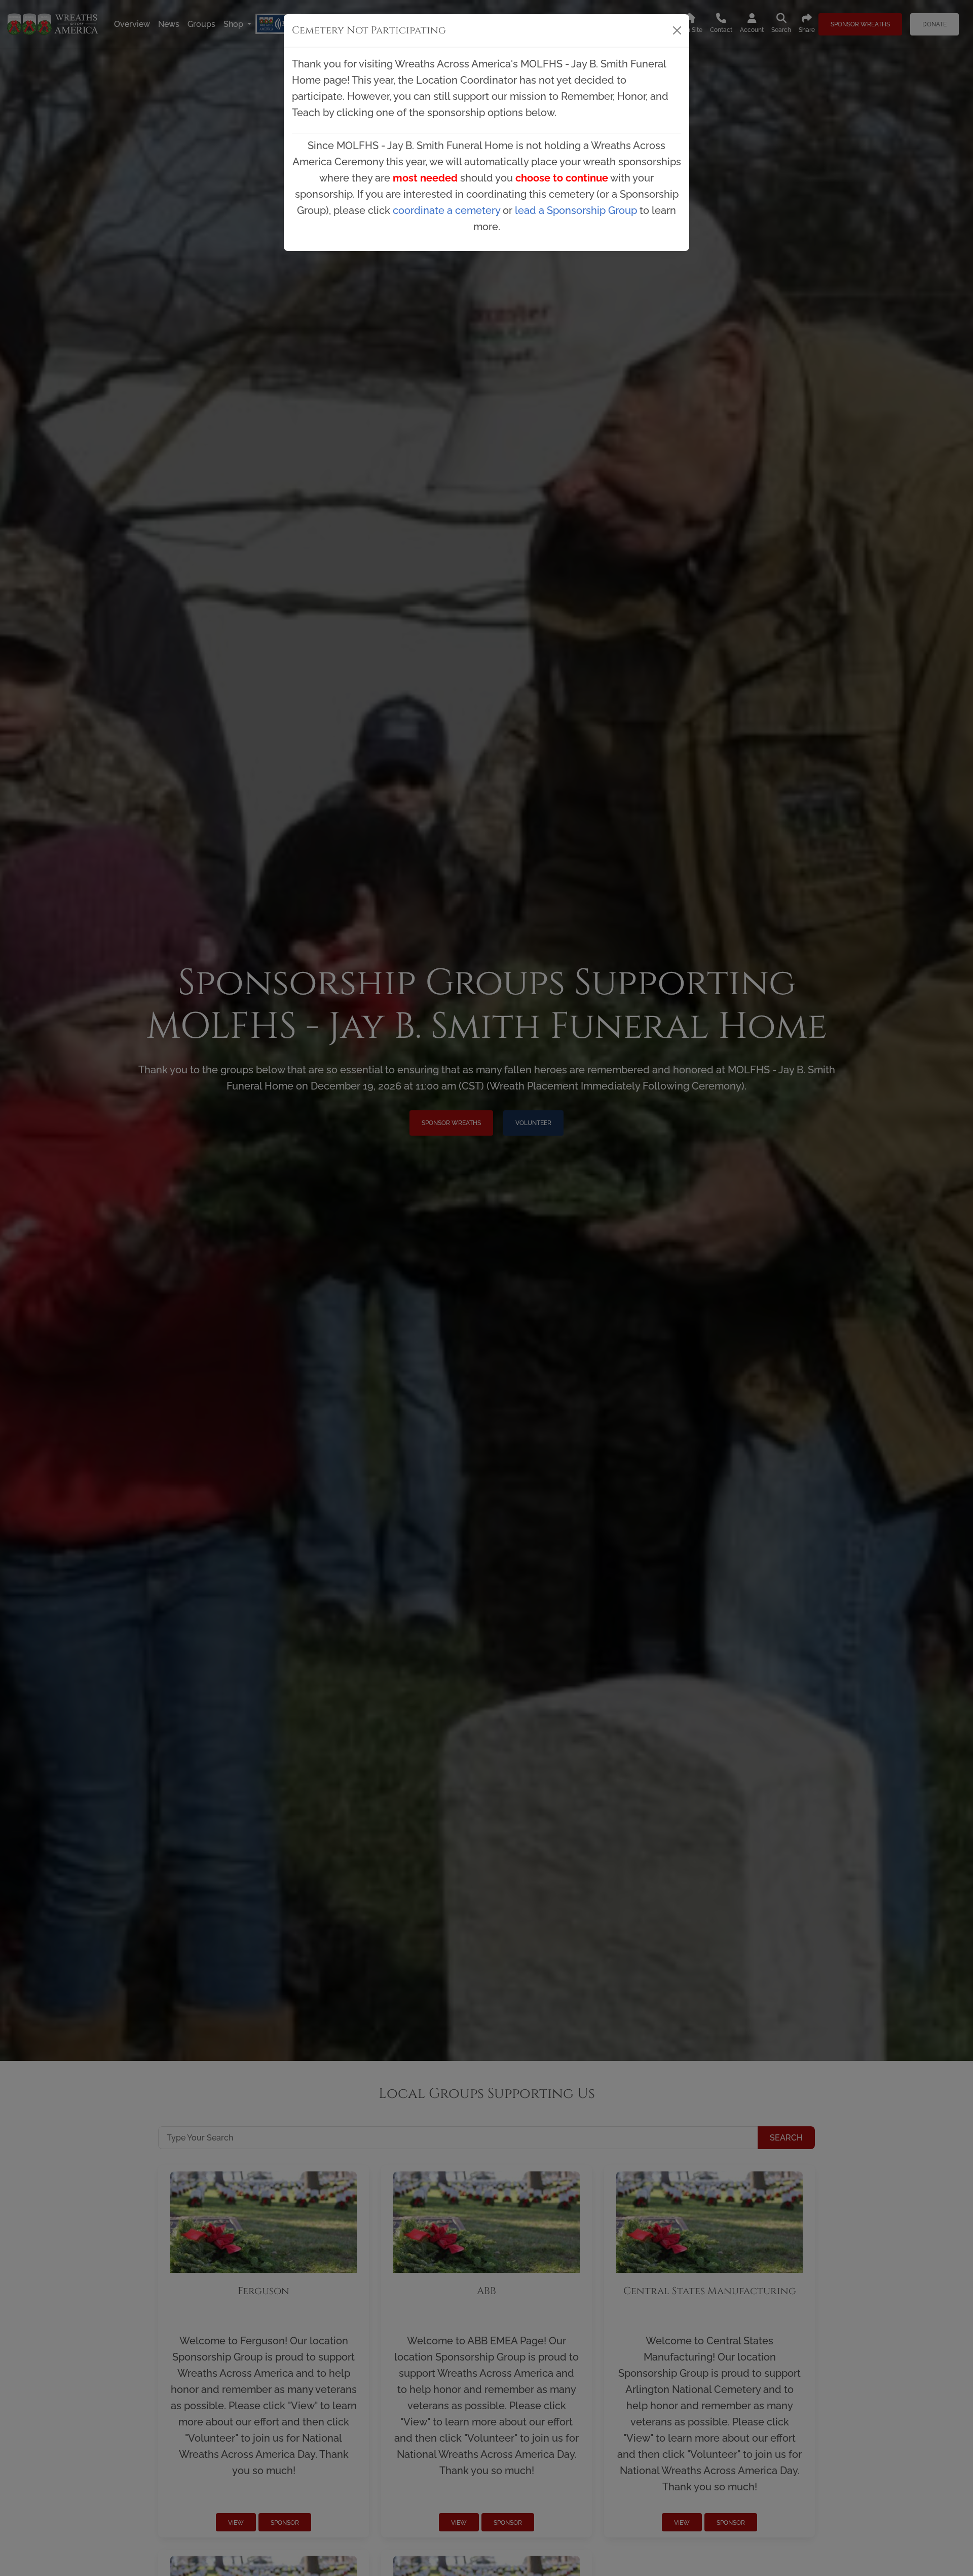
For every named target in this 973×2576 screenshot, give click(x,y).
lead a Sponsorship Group (576, 210)
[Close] (677, 30)
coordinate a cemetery (446, 210)
